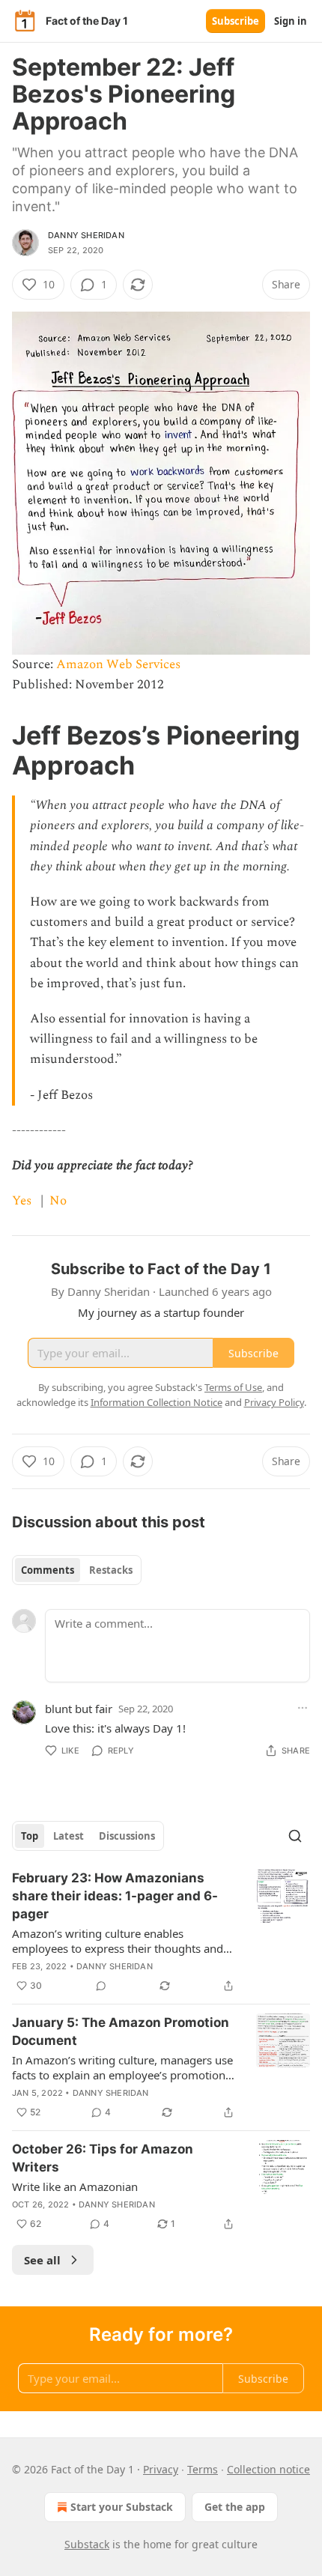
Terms (203, 2469)
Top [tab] (30, 1836)
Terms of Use (233, 1387)
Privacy (161, 2469)
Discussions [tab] (127, 1836)
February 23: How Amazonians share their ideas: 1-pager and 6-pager (115, 1896)
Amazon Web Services (118, 664)
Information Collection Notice (157, 1402)
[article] (161, 1932)
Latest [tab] (69, 1836)
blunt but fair (79, 1709)
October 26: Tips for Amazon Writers (103, 2158)
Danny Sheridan (86, 235)
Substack (87, 2544)
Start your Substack (122, 2507)
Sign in (291, 21)
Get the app (235, 2507)
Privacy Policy (274, 1402)
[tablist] (77, 1570)
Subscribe (236, 21)
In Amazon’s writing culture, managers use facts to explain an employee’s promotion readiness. (122, 2067)
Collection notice (268, 2469)
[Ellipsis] (303, 1708)
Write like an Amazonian (75, 2186)
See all (42, 2260)
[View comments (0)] (101, 1986)
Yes (22, 1201)
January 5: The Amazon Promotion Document (121, 2031)
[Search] (295, 1836)
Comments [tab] (48, 1570)
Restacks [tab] (111, 1570)
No (58, 1201)
